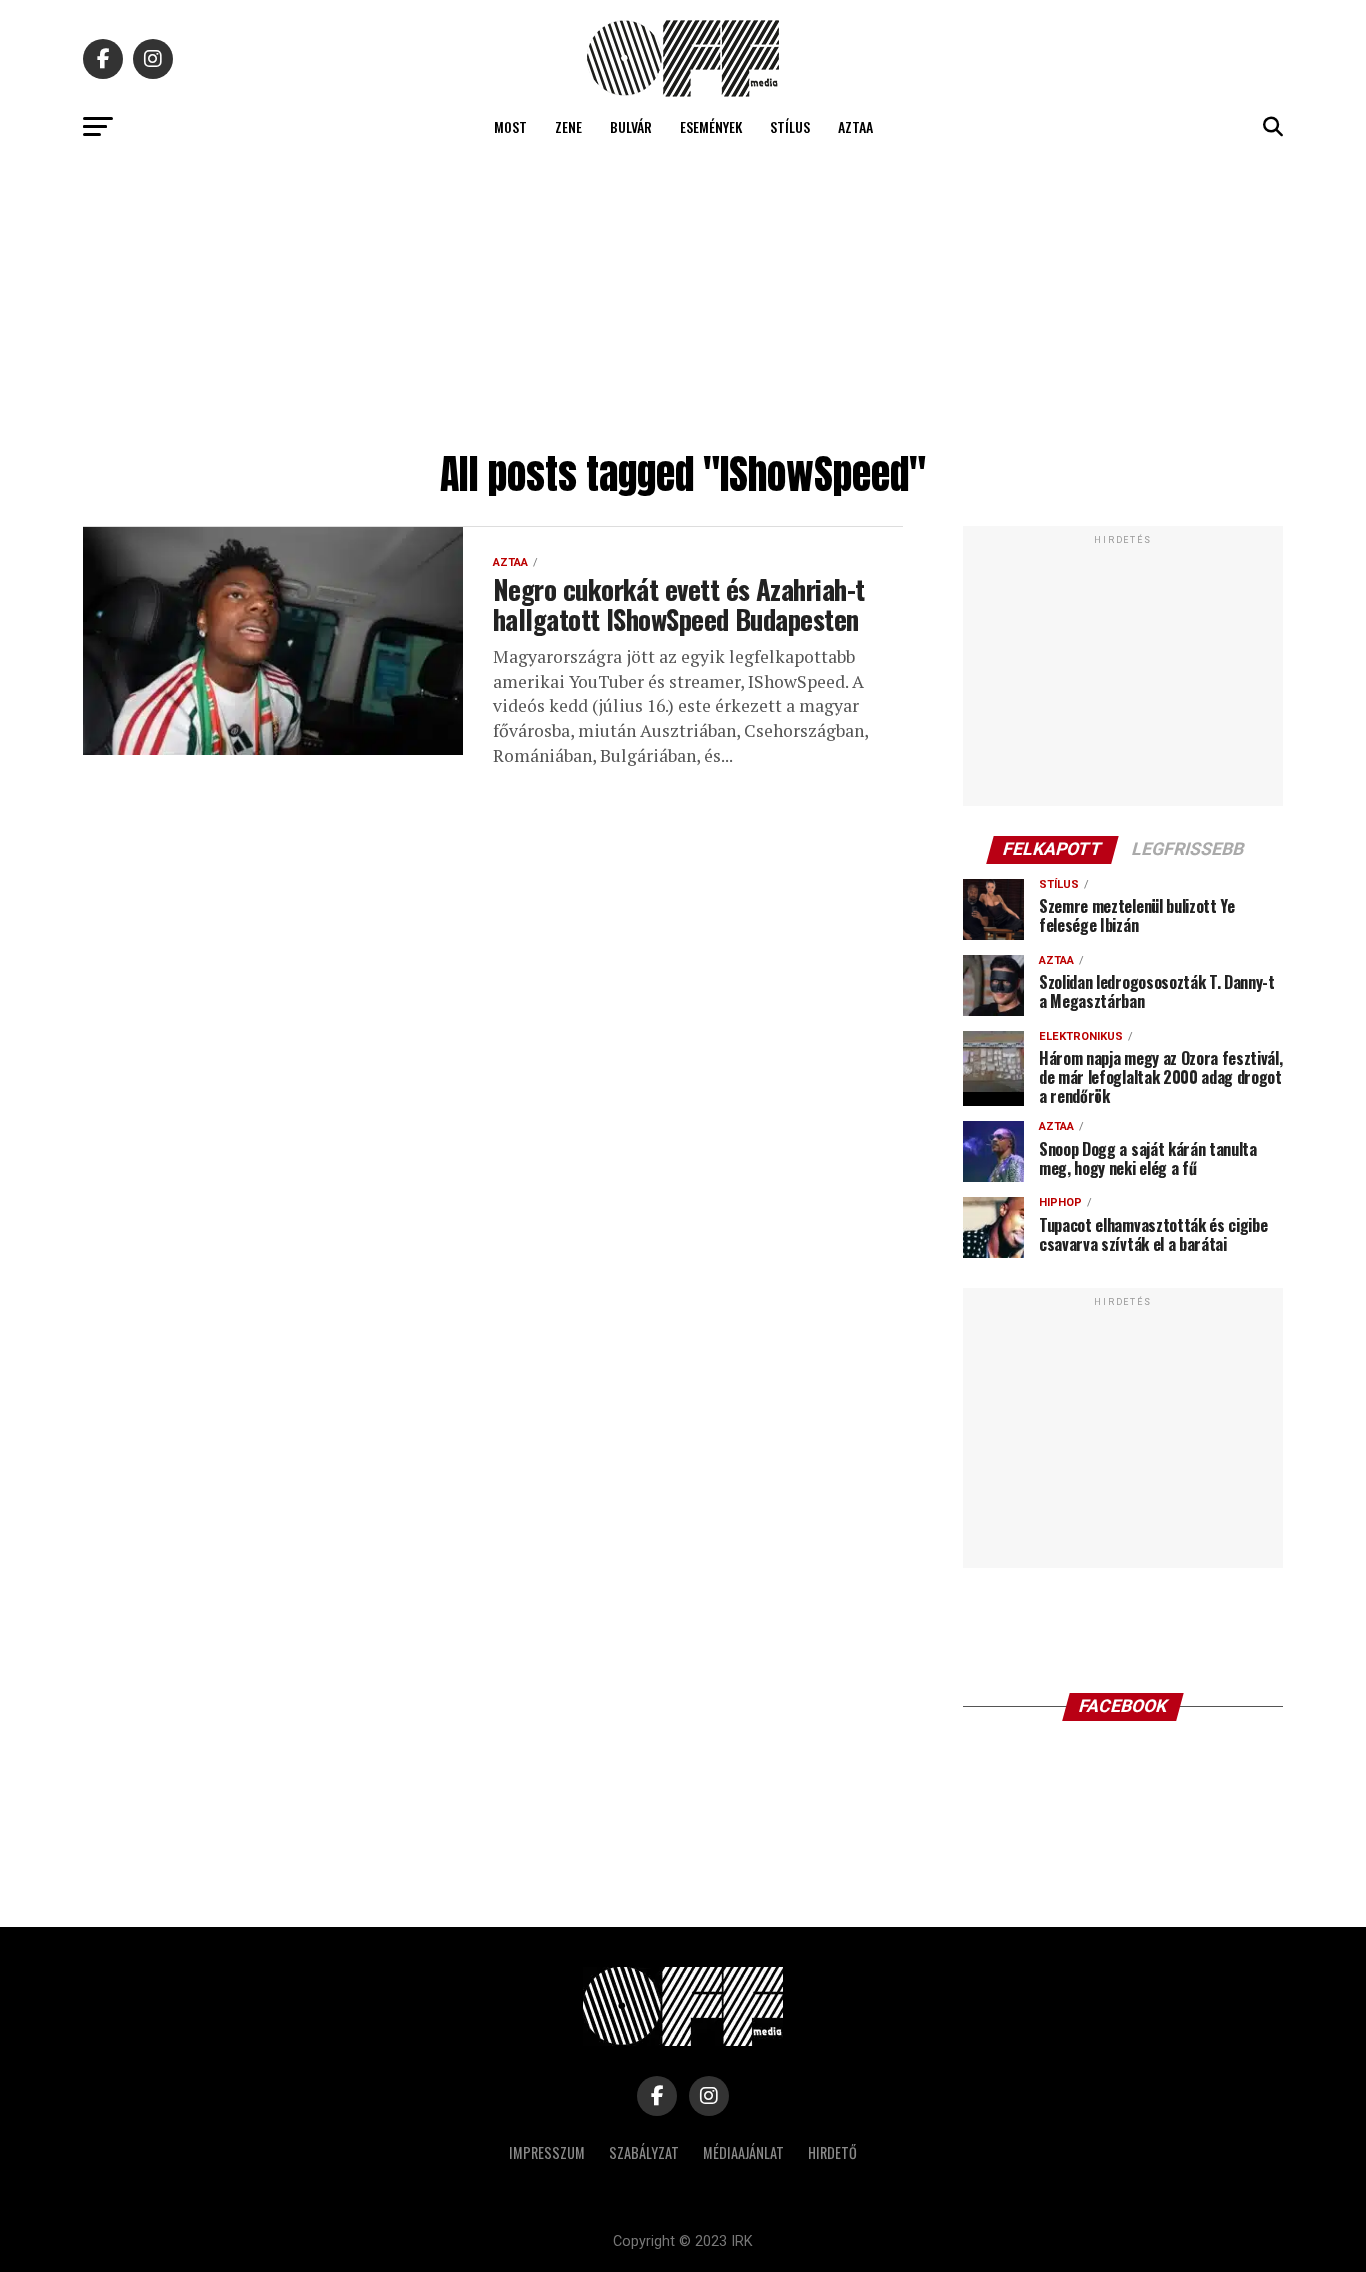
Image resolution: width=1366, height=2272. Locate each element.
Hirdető (832, 2152)
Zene (568, 126)
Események (711, 126)
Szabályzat (644, 2152)
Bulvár (631, 126)
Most (510, 126)
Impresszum (547, 2152)
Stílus (790, 126)
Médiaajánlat (743, 2152)
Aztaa (855, 126)
